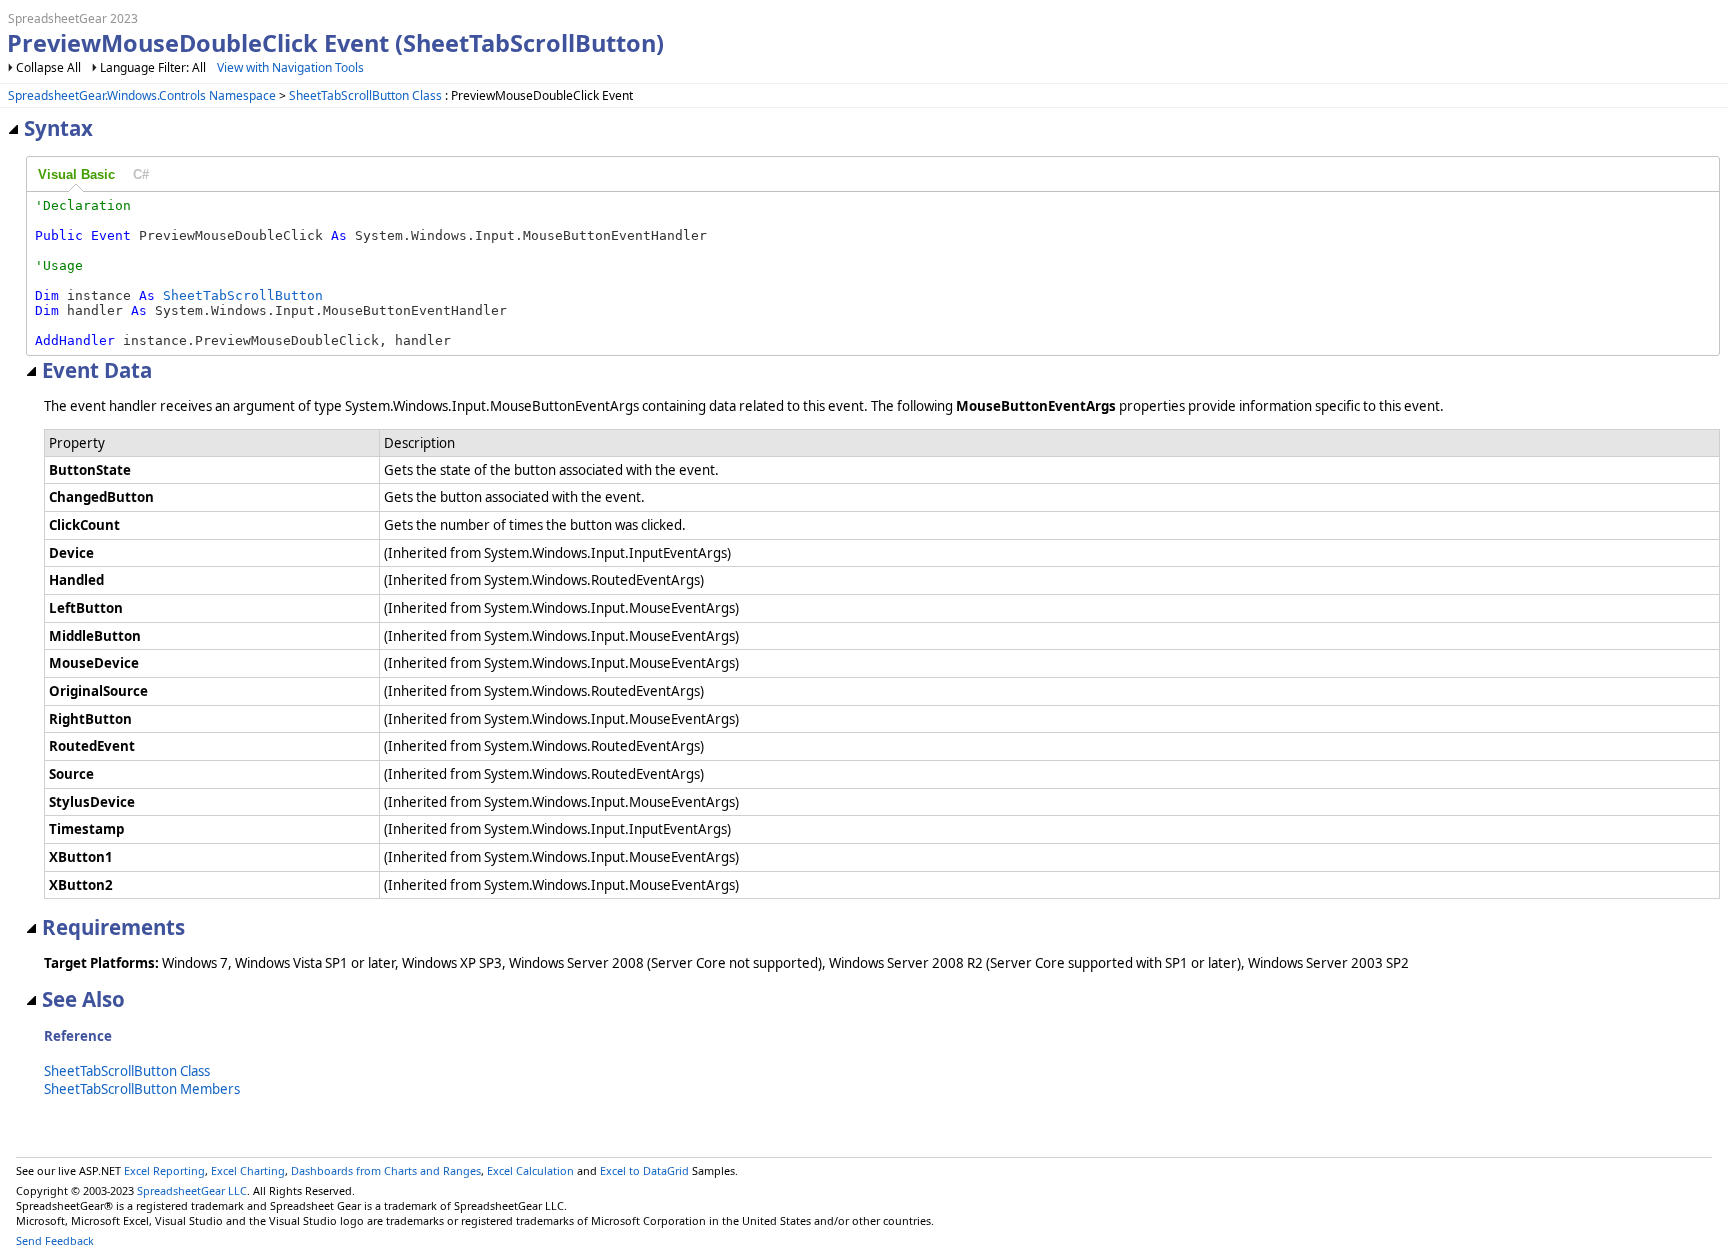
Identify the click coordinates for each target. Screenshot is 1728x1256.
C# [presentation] (141, 174)
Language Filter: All (154, 67)
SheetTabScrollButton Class (365, 95)
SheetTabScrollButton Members (142, 1089)
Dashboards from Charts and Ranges (386, 1170)
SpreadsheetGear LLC (192, 1190)
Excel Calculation (530, 1170)
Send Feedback (55, 1240)
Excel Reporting (164, 1170)
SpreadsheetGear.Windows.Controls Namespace (142, 95)
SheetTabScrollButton (243, 295)
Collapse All (48, 67)
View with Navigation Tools (290, 67)
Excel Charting (248, 1170)
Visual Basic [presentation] (76, 174)
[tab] (76, 175)
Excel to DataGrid (644, 1170)
